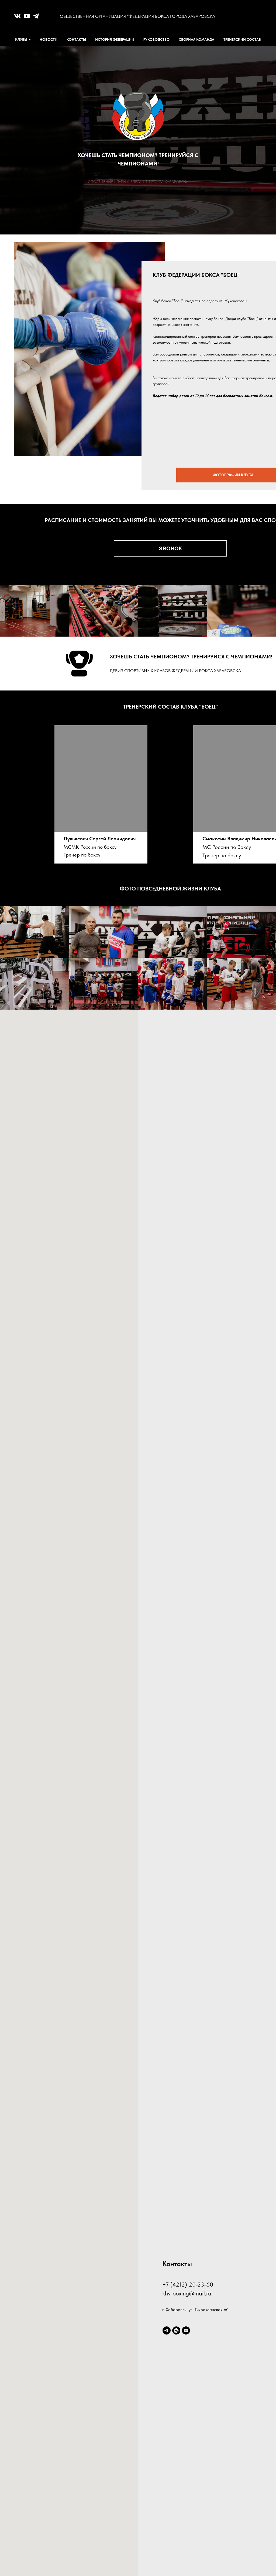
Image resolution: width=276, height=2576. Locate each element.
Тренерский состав (242, 39)
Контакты (76, 39)
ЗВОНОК (170, 548)
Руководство (156, 39)
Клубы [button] (21, 39)
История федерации (115, 39)
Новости (49, 39)
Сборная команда (196, 39)
